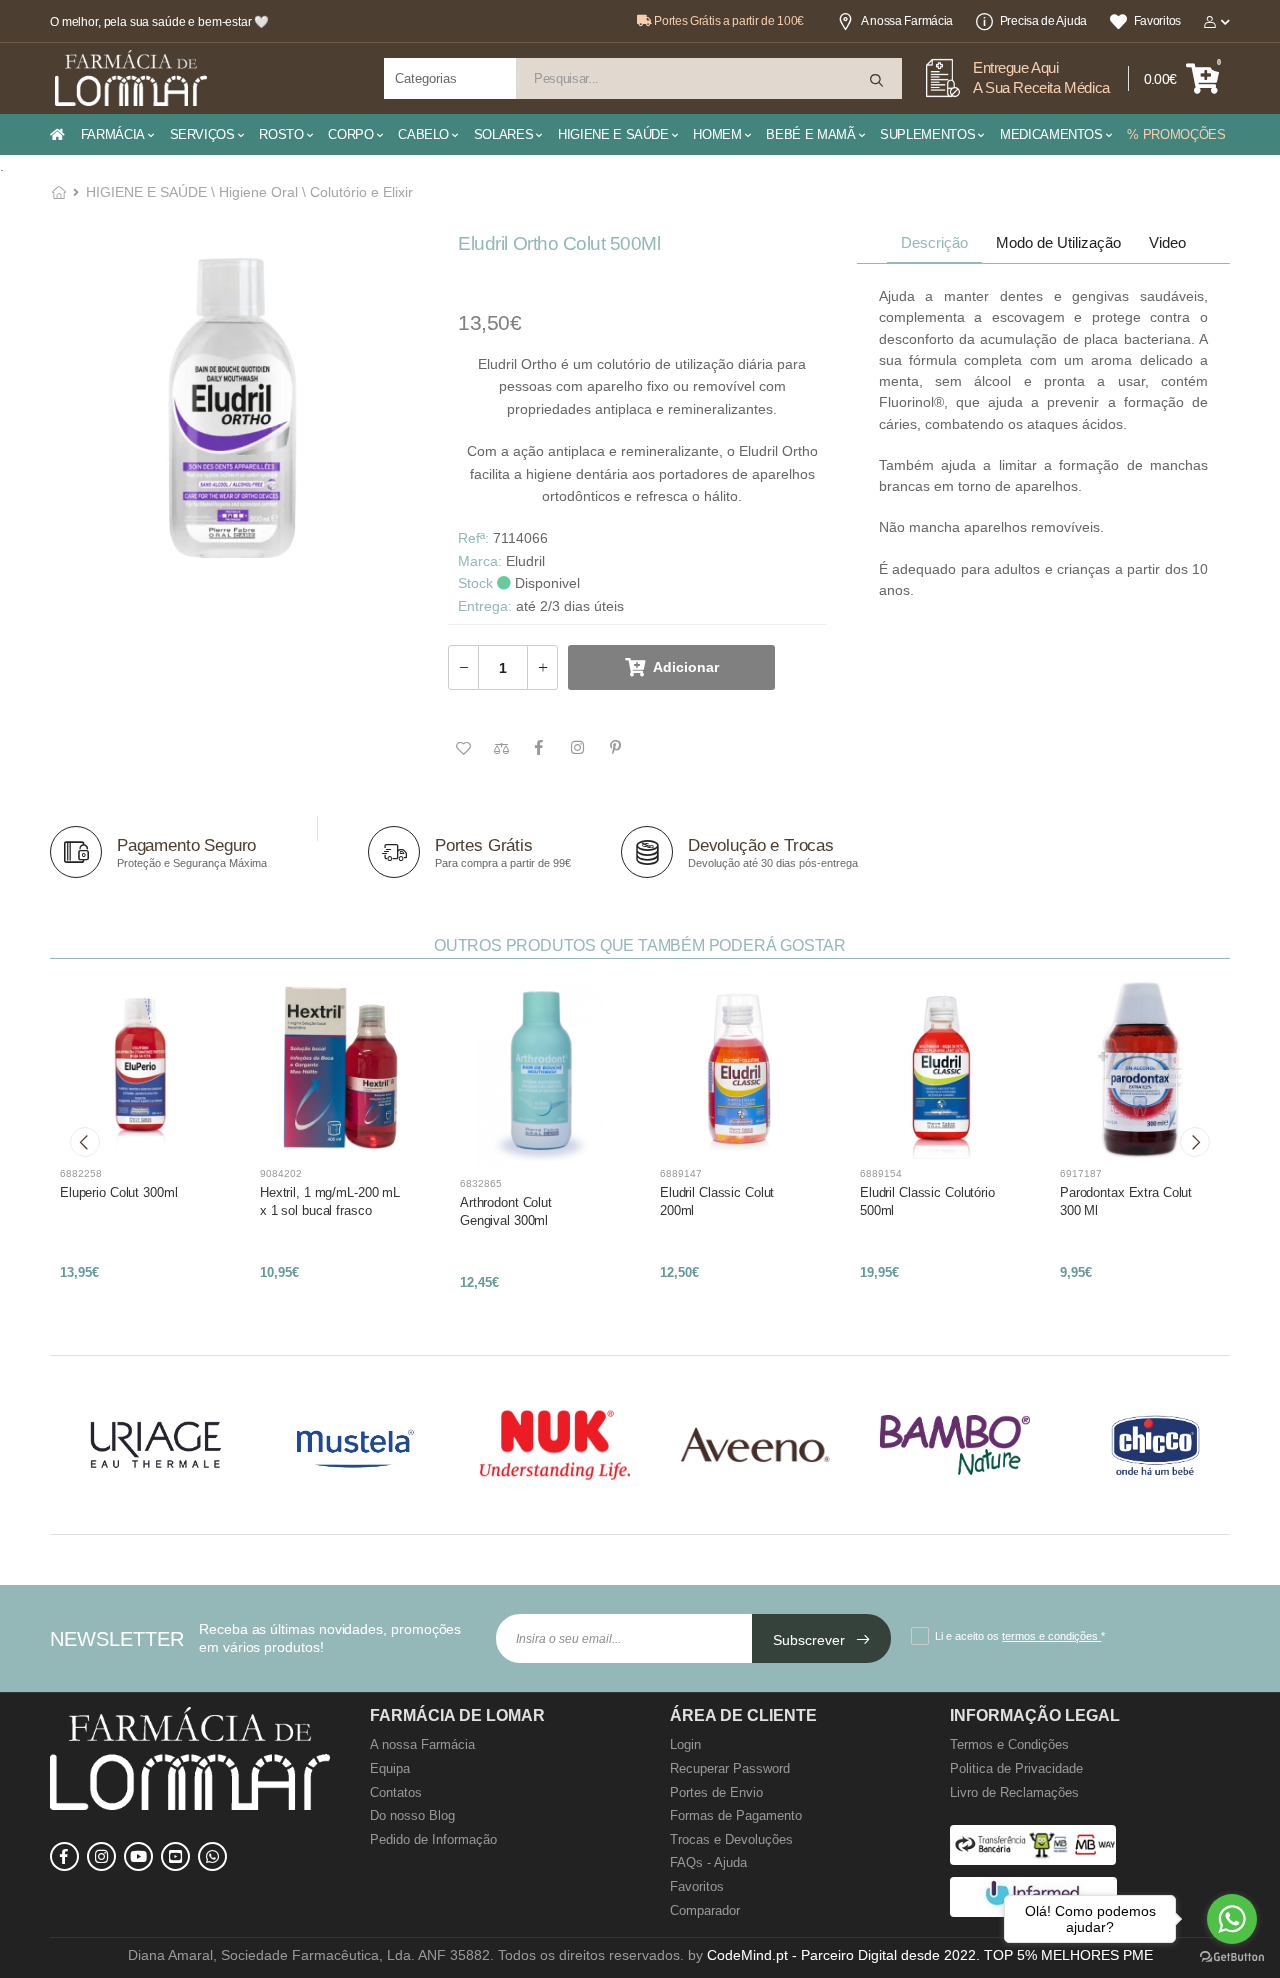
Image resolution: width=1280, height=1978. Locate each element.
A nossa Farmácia (907, 21)
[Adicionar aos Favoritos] (463, 749)
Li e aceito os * (1020, 1636)
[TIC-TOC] (175, 1856)
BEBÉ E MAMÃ (810, 134)
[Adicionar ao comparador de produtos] (501, 749)
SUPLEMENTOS (927, 134)
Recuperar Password (730, 1768)
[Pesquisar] (878, 80)
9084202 (281, 1173)
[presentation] (85, 1142)
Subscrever (811, 1640)
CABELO (423, 134)
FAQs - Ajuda (708, 1862)
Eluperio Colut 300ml (118, 1192)
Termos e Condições (1009, 1744)
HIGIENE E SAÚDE (613, 134)
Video (1167, 242)
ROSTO (281, 134)
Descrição (934, 242)
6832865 (481, 1183)
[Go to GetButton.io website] (1232, 1957)
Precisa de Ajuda (1043, 21)
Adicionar (686, 667)
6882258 (81, 1173)
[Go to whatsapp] (1232, 1919)
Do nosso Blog (412, 1815)
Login (685, 1744)
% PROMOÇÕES (1176, 134)
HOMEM (717, 134)
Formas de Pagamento (736, 1815)
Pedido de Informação (433, 1839)
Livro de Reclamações (1014, 1792)
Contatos (396, 1792)
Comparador (705, 1910)
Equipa (390, 1768)
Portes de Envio (716, 1792)
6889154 (881, 1173)
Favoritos (1157, 21)
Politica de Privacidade (1016, 1768)
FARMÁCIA (113, 134)
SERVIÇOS (202, 134)
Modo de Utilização (1058, 242)
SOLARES (504, 134)
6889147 (681, 1173)
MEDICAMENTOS (1051, 134)
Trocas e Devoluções (731, 1839)
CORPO (350, 134)
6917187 (1081, 1173)
